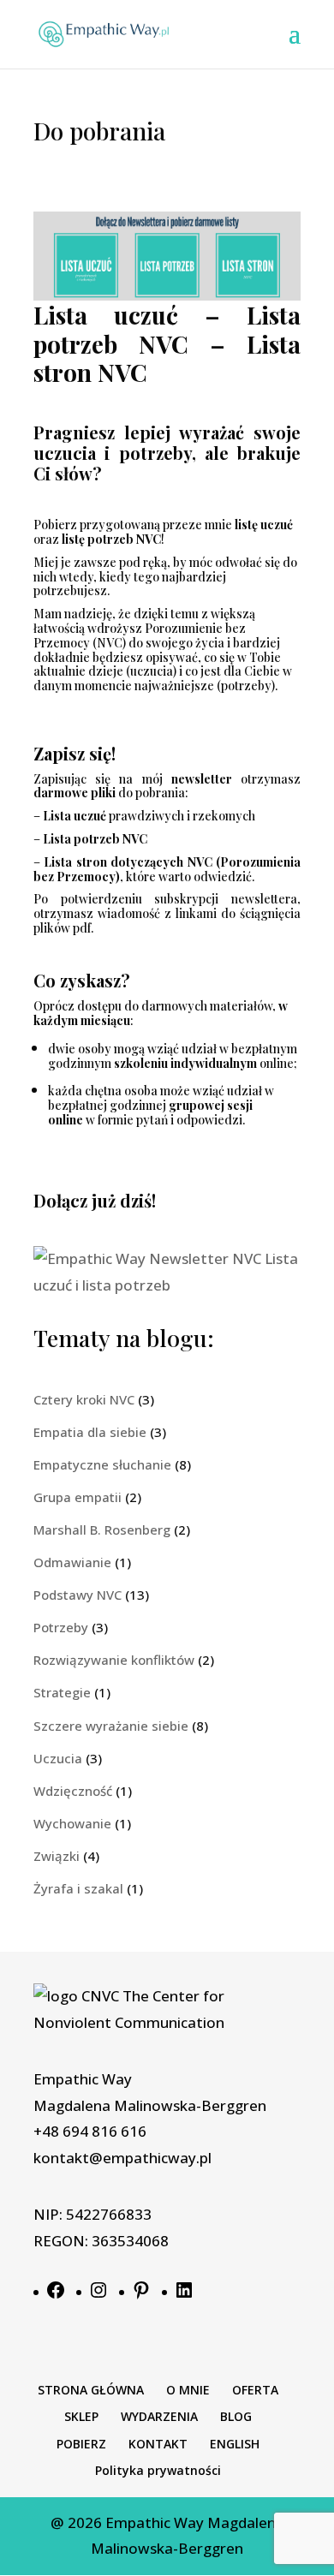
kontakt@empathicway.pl (122, 2158)
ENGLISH (235, 2444)
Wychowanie (72, 1823)
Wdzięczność (73, 1791)
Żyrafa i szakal (78, 1888)
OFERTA (255, 2390)
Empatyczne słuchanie (102, 1464)
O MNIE (188, 2390)
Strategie (62, 1692)
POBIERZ (81, 2444)
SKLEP (81, 2416)
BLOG (236, 2416)
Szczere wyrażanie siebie (111, 1726)
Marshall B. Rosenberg (102, 1529)
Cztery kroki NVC (84, 1399)
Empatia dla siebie (90, 1432)
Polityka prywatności (158, 2470)
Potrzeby (61, 1627)
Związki (57, 1856)
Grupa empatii (78, 1497)
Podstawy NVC (78, 1595)
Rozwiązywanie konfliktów (114, 1660)
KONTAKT (158, 2444)
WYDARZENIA (159, 2416)
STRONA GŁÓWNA (91, 2390)
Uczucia (58, 1758)
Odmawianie (72, 1562)
